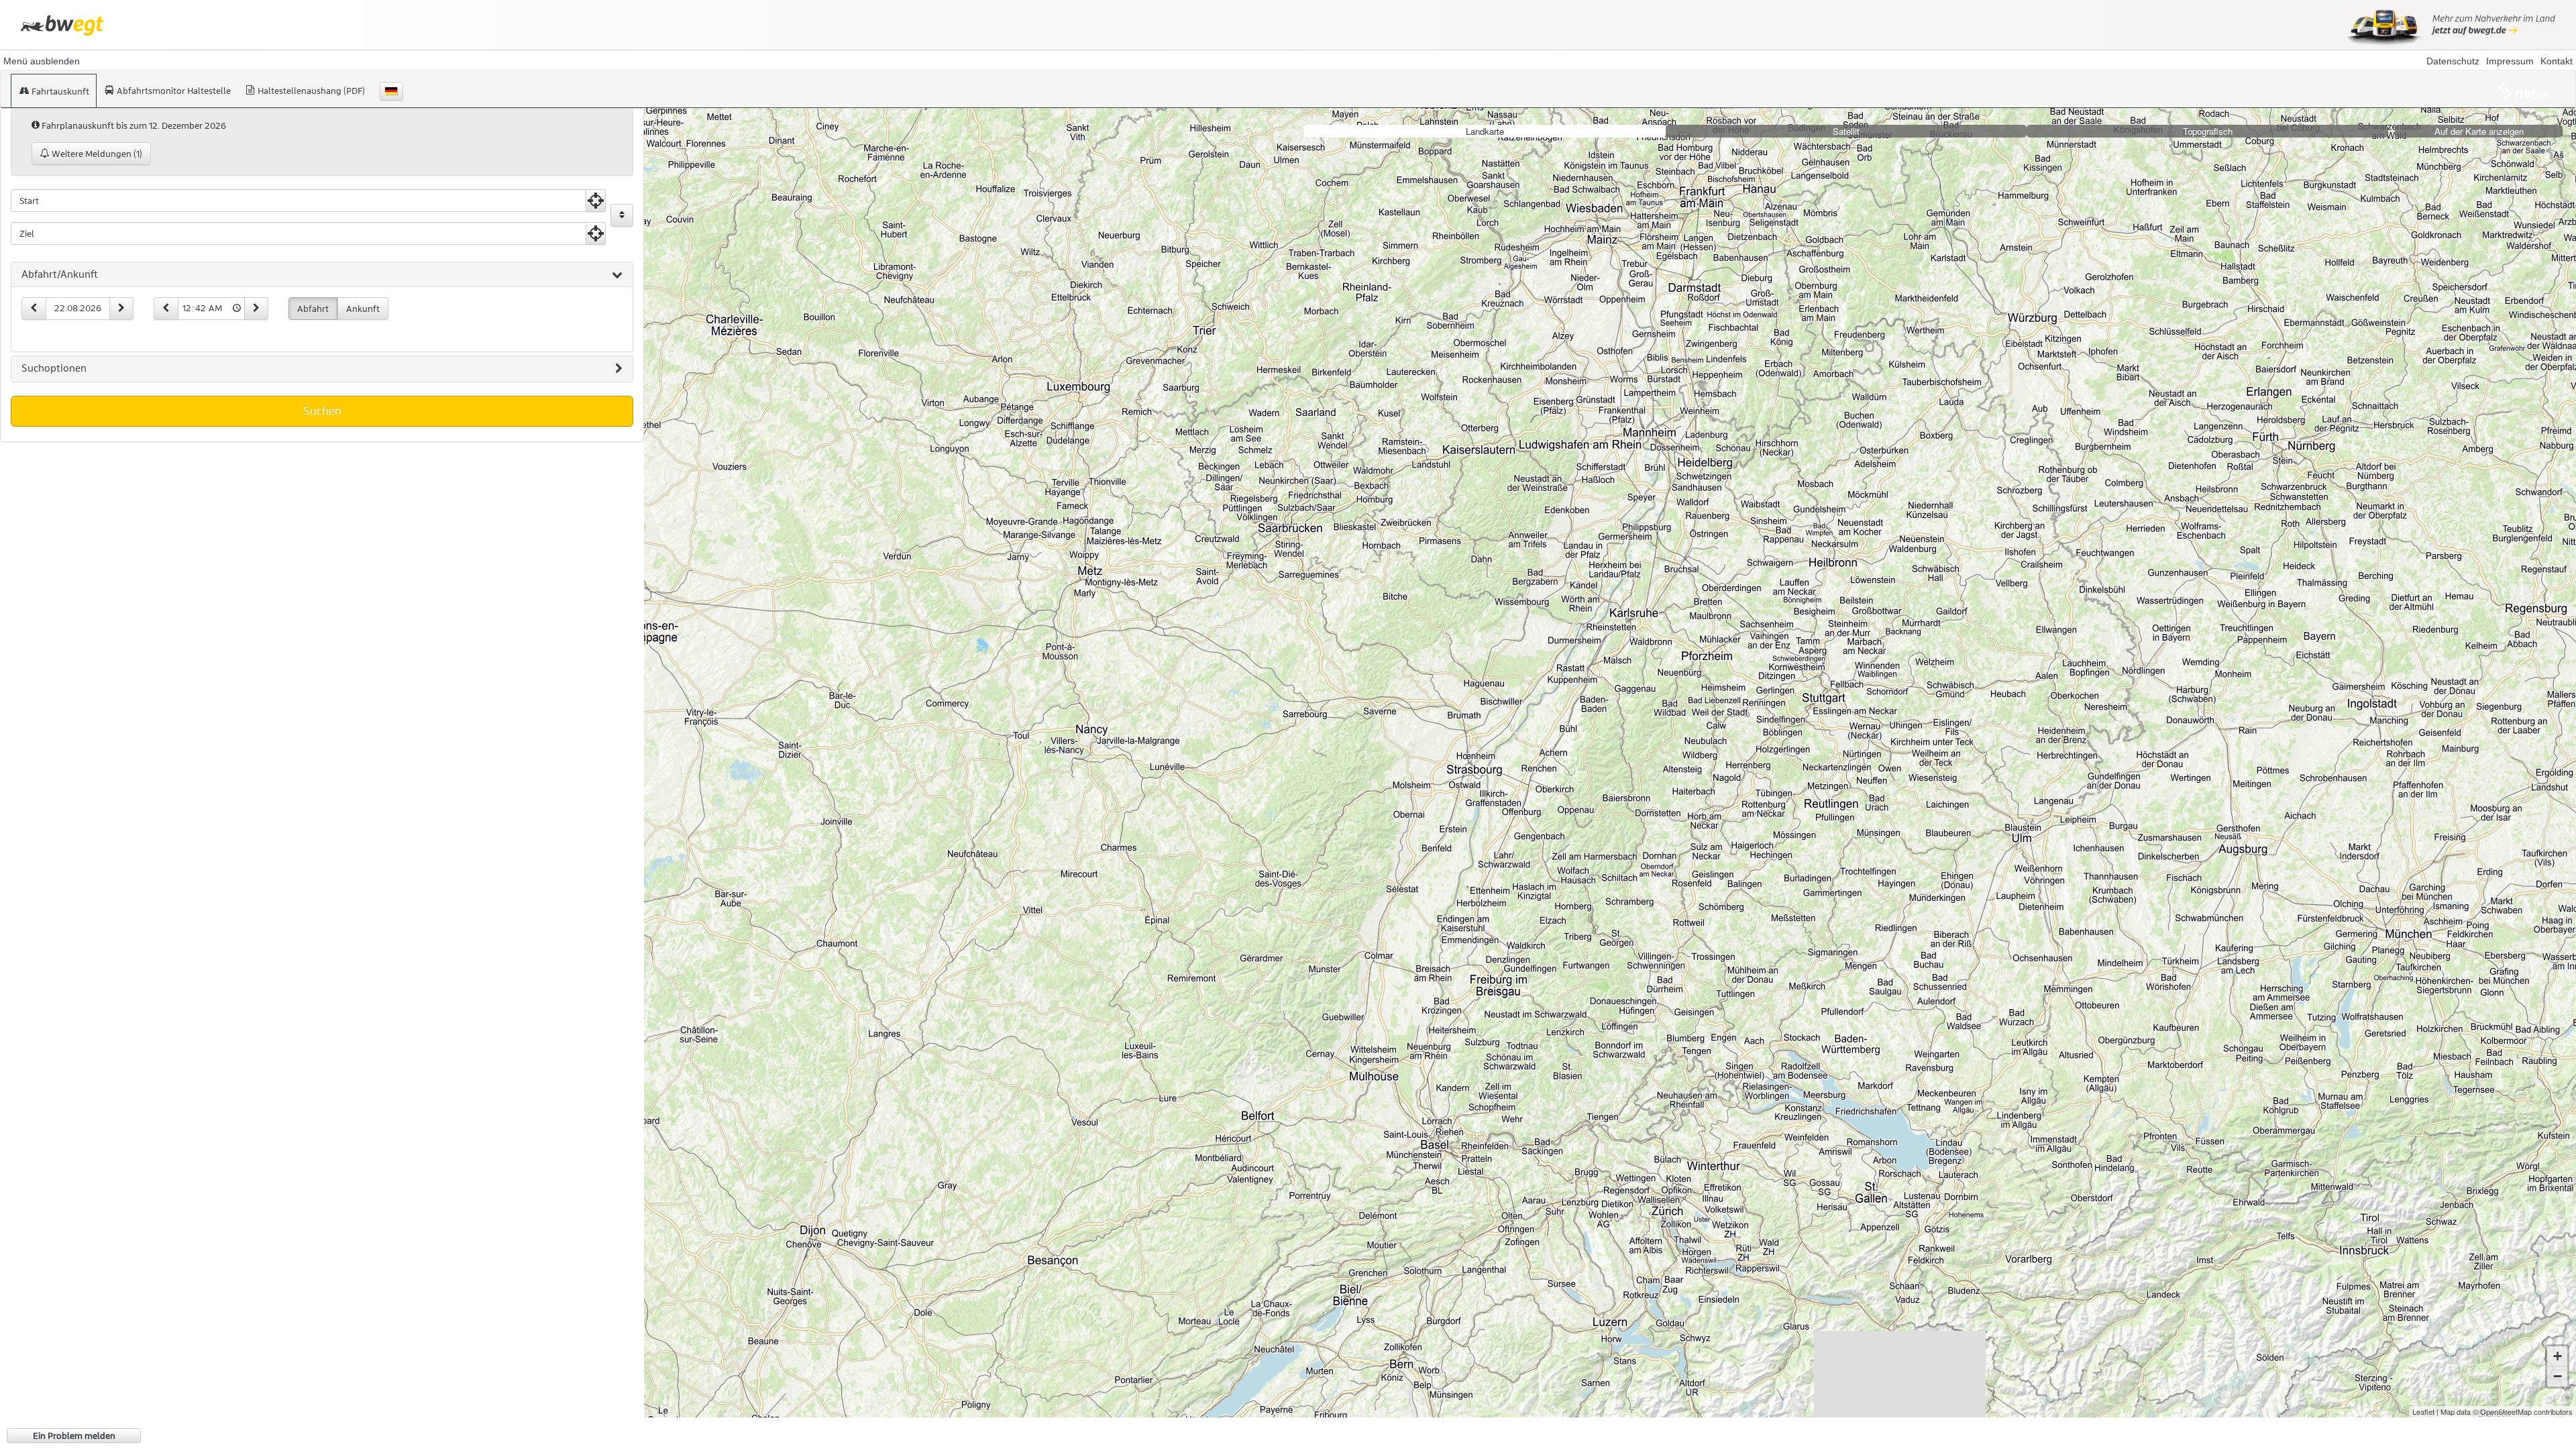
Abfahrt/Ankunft (60, 274)
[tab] (322, 275)
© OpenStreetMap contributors (2523, 1411)
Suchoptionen (54, 368)
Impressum (2510, 61)
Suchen (322, 411)
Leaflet (2423, 1411)
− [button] (2558, 1376)
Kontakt (2557, 61)
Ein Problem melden (74, 1436)
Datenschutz (2453, 61)
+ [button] (2558, 1356)
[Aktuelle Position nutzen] (596, 201)
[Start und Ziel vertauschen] (622, 215)
